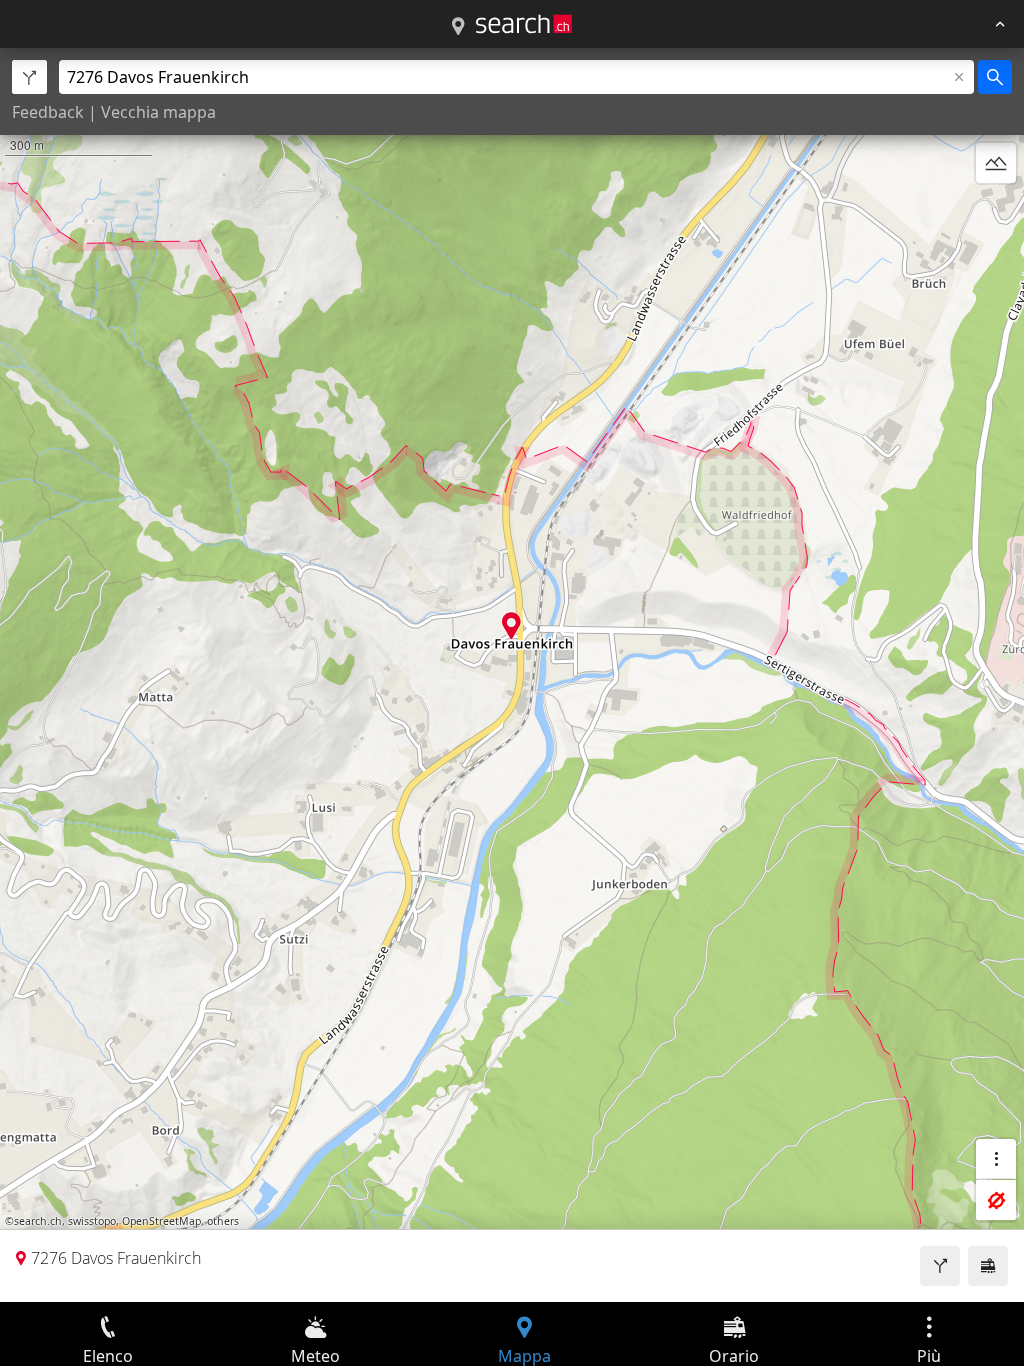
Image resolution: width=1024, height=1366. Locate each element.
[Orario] (988, 1266)
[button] (511, 625)
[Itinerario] (940, 1266)
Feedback (48, 112)
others (223, 1221)
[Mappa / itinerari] (458, 27)
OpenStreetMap (161, 1221)
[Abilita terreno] (996, 163)
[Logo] (524, 24)
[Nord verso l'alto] (996, 211)
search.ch (38, 1221)
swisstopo (92, 1221)
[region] (512, 675)
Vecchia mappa (158, 112)
